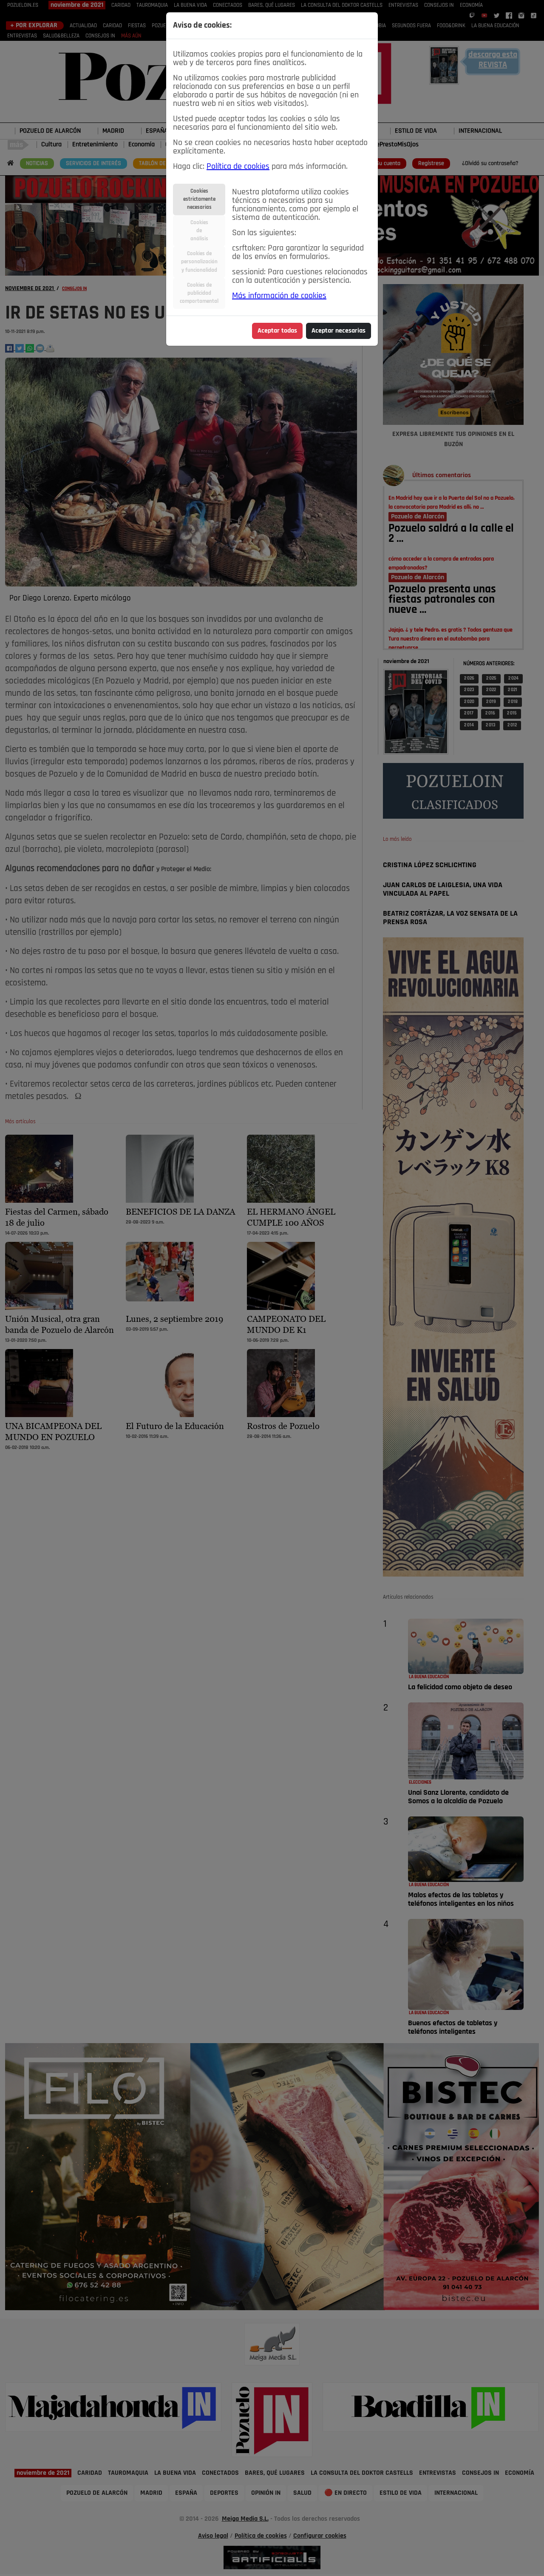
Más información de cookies (279, 296)
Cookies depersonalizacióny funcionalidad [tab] (199, 262)
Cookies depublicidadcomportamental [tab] (199, 293)
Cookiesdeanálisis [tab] (199, 231)
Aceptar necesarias (339, 331)
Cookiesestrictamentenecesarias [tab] (199, 199)
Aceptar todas (277, 331)
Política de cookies (238, 167)
